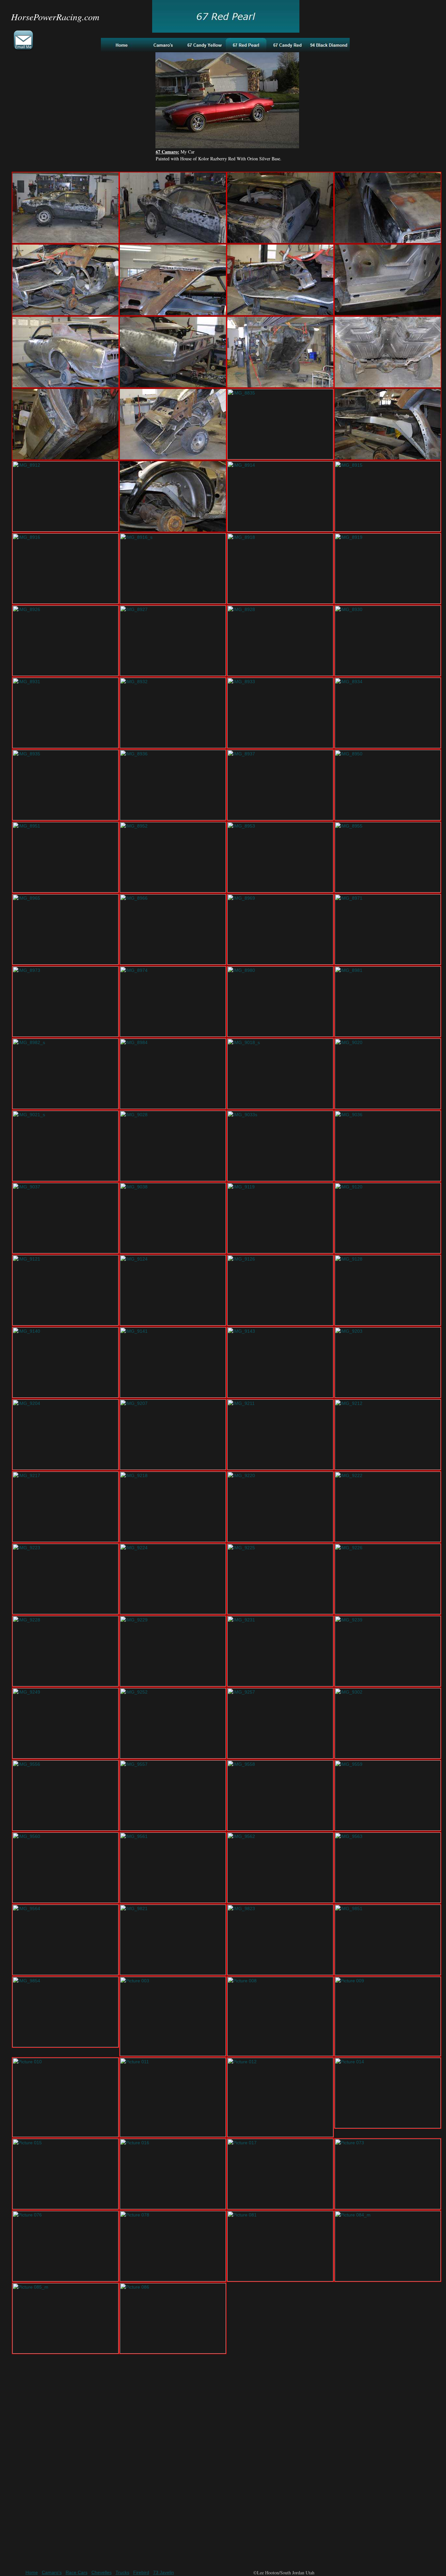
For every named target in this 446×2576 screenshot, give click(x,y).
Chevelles (102, 2572)
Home (32, 2572)
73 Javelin (164, 2572)
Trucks (122, 2572)
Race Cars (77, 2572)
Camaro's (52, 2572)
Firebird (141, 2572)
